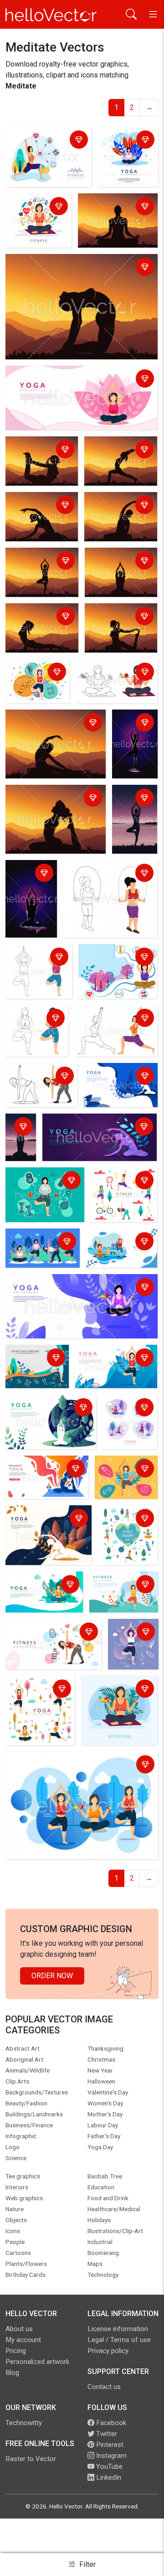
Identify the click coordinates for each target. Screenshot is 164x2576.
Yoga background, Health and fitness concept (80, 1283)
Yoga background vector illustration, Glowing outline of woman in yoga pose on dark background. (134, 746)
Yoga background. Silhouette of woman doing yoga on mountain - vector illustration (41, 463)
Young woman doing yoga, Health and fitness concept (47, 1475)
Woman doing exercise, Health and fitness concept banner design (114, 969)
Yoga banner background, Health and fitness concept (78, 380)
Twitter (106, 2434)
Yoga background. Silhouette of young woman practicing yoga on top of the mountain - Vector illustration (40, 574)
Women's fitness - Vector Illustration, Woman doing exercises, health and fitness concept (113, 683)
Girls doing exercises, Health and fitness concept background (126, 1536)
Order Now (52, 1976)
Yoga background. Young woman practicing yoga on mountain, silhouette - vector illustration (76, 273)
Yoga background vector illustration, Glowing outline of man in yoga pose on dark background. (31, 901)
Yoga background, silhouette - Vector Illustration (111, 213)
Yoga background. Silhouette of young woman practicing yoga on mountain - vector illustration (118, 463)
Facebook (110, 2423)
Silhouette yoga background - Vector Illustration (22, 1139)
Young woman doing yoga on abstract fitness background (123, 1479)
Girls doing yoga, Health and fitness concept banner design (128, 1424)
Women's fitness (93, 868)
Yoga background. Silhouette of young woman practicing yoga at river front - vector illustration (134, 821)
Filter (87, 2564)
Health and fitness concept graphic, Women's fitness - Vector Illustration (38, 152)
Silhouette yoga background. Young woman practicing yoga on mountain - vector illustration (118, 630)
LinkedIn (108, 2478)
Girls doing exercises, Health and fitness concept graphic (122, 1192)
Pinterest (109, 2445)
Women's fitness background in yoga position (35, 1024)
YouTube (108, 2467)
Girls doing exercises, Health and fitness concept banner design (121, 1250)
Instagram (110, 2456)
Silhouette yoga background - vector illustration (120, 567)
